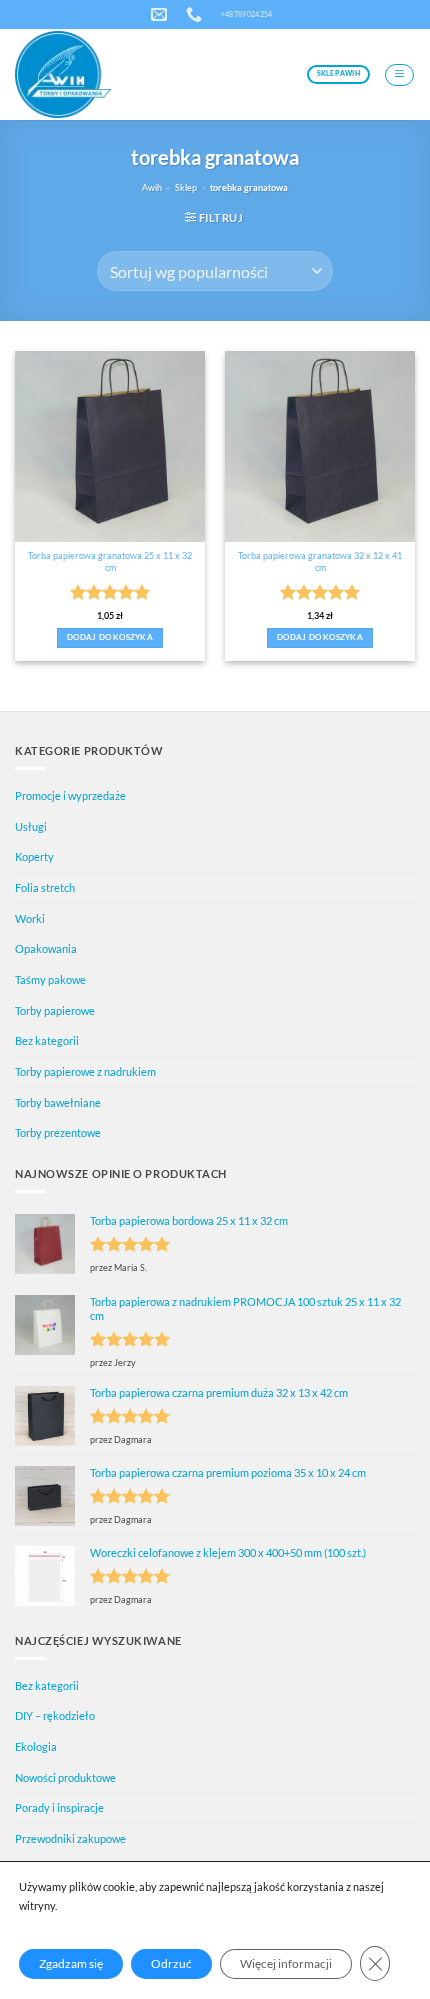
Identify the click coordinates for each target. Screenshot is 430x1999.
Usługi (31, 826)
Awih (152, 187)
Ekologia (36, 1746)
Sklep (186, 187)
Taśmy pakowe (50, 979)
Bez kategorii (47, 1040)
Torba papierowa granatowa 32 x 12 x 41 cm (320, 561)
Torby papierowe (55, 1010)
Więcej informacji (286, 1963)
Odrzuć (171, 1963)
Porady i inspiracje (59, 1807)
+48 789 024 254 (246, 14)
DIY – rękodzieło (55, 1715)
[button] (399, 75)
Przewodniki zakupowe (70, 1838)
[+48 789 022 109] (196, 14)
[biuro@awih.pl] (161, 14)
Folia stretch (45, 887)
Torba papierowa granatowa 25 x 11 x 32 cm (110, 561)
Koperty (34, 856)
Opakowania (46, 948)
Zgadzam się (71, 1963)
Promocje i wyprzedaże (70, 795)
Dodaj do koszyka (110, 637)
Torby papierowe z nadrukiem (85, 1071)
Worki (30, 918)
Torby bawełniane (58, 1102)
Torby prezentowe (58, 1132)
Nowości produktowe (65, 1777)
